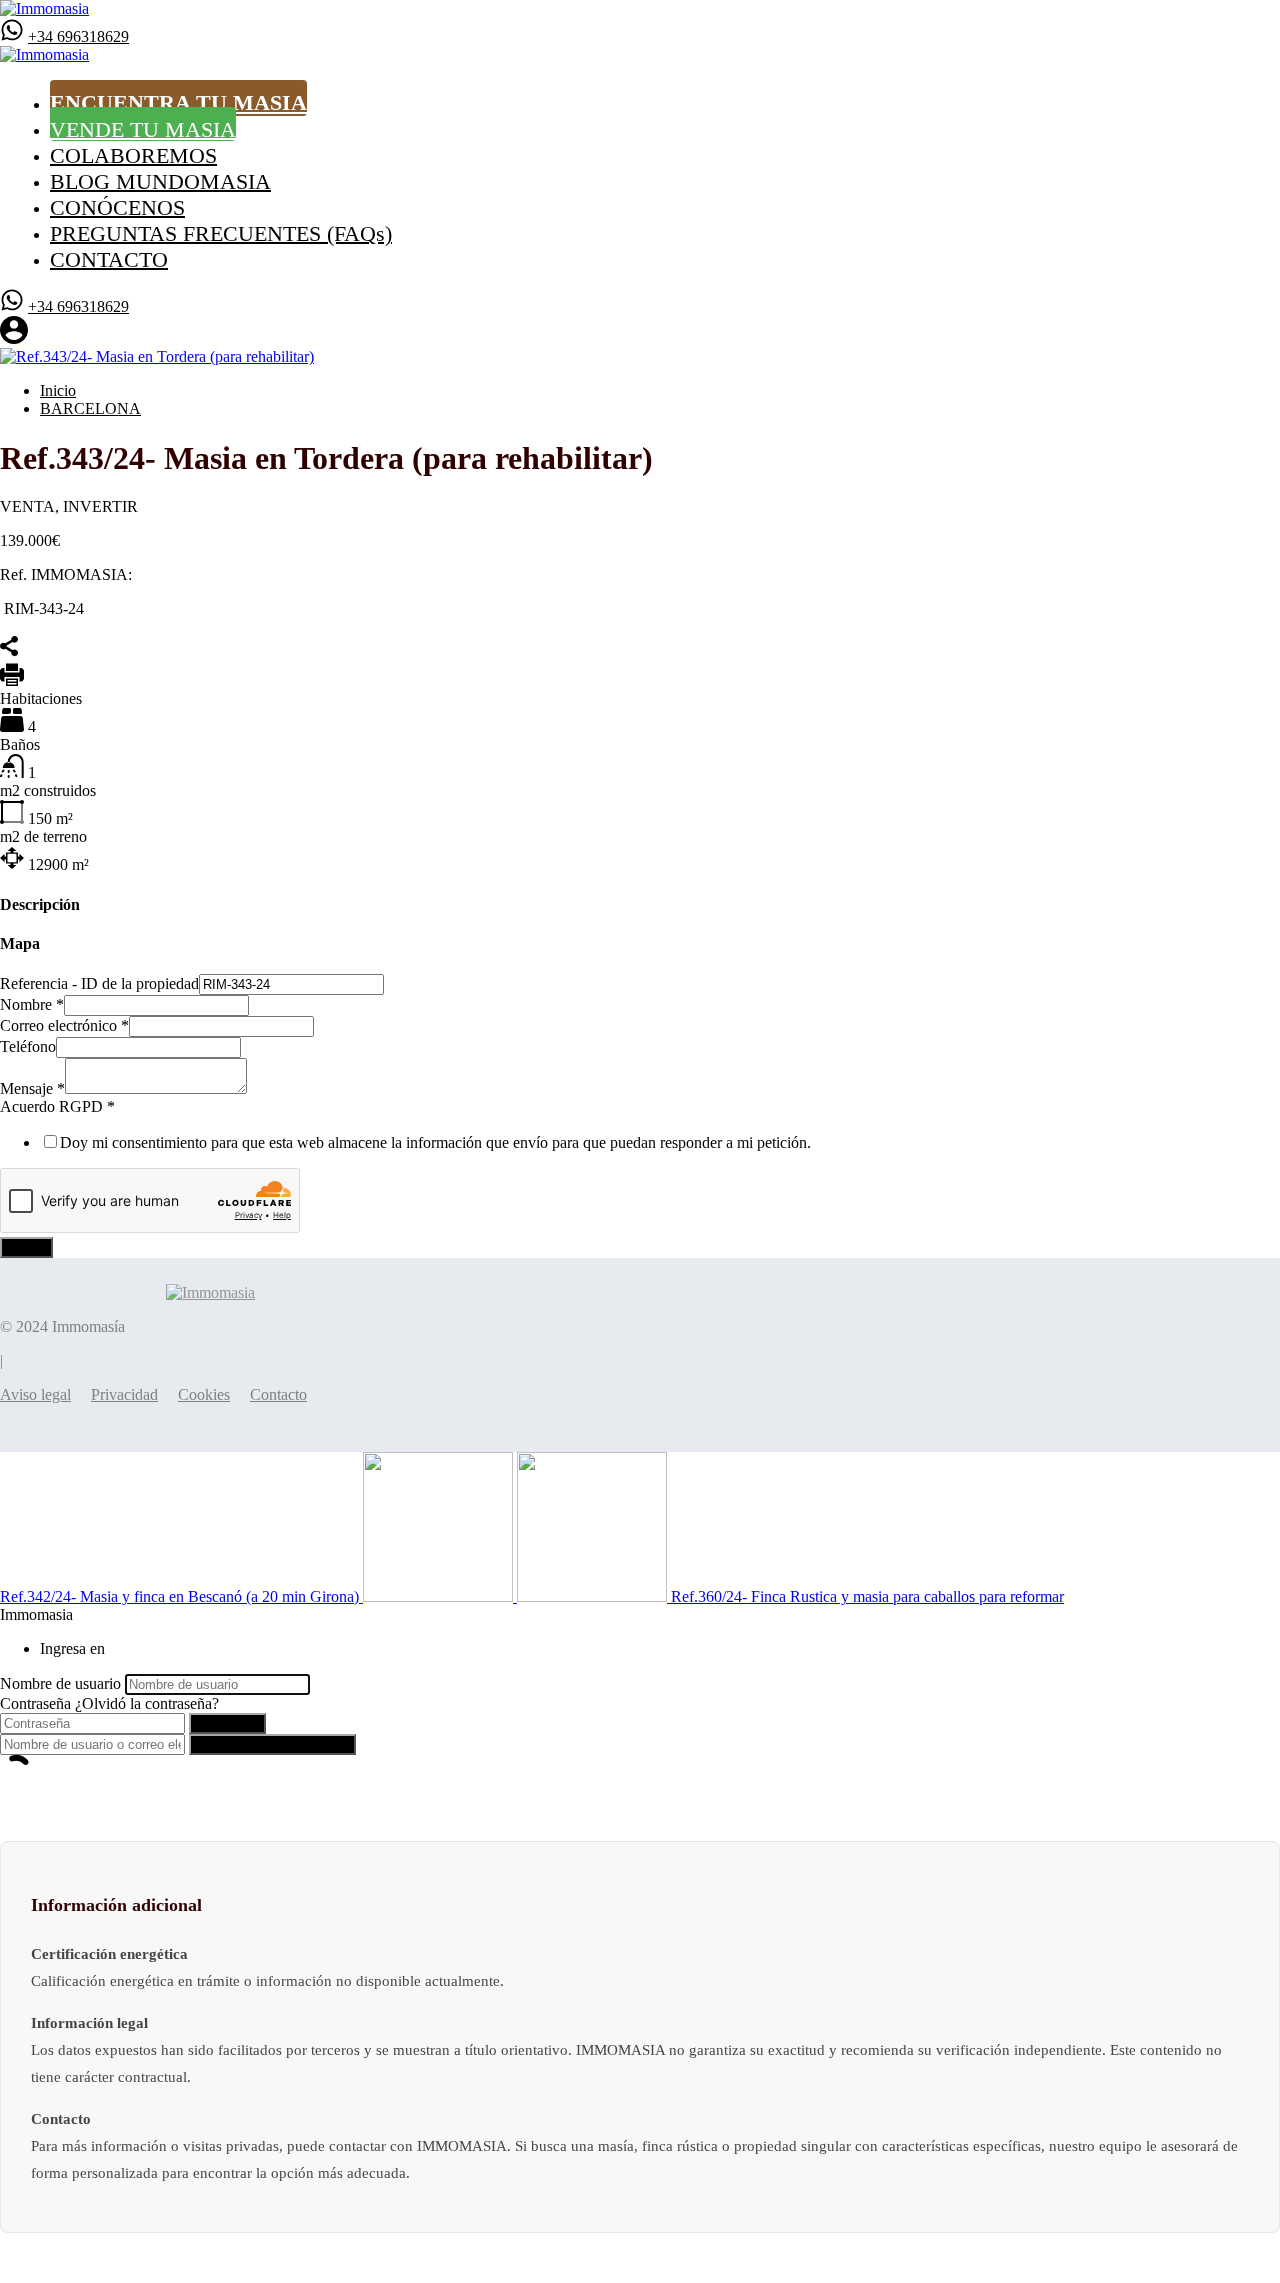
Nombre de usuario (60, 1683)
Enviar (26, 1247)
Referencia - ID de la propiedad (99, 983)
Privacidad (124, 1394)
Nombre (32, 1004)
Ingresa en (227, 1723)
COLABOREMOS (133, 154)
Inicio (58, 390)
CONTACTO (109, 258)
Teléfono (28, 1046)
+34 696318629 (78, 36)
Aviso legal (35, 1394)
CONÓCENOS (117, 206)
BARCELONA (90, 408)
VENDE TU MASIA (143, 128)
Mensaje (32, 1088)
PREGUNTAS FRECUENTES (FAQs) (221, 232)
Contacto (278, 1394)
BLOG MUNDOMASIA (160, 180)
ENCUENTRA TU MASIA (178, 102)
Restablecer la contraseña (272, 1744)
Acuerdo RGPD (57, 1106)
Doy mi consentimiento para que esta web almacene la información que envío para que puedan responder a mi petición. (435, 1142)
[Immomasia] (44, 8)
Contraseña (35, 1703)
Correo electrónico (64, 1025)
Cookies (204, 1394)
